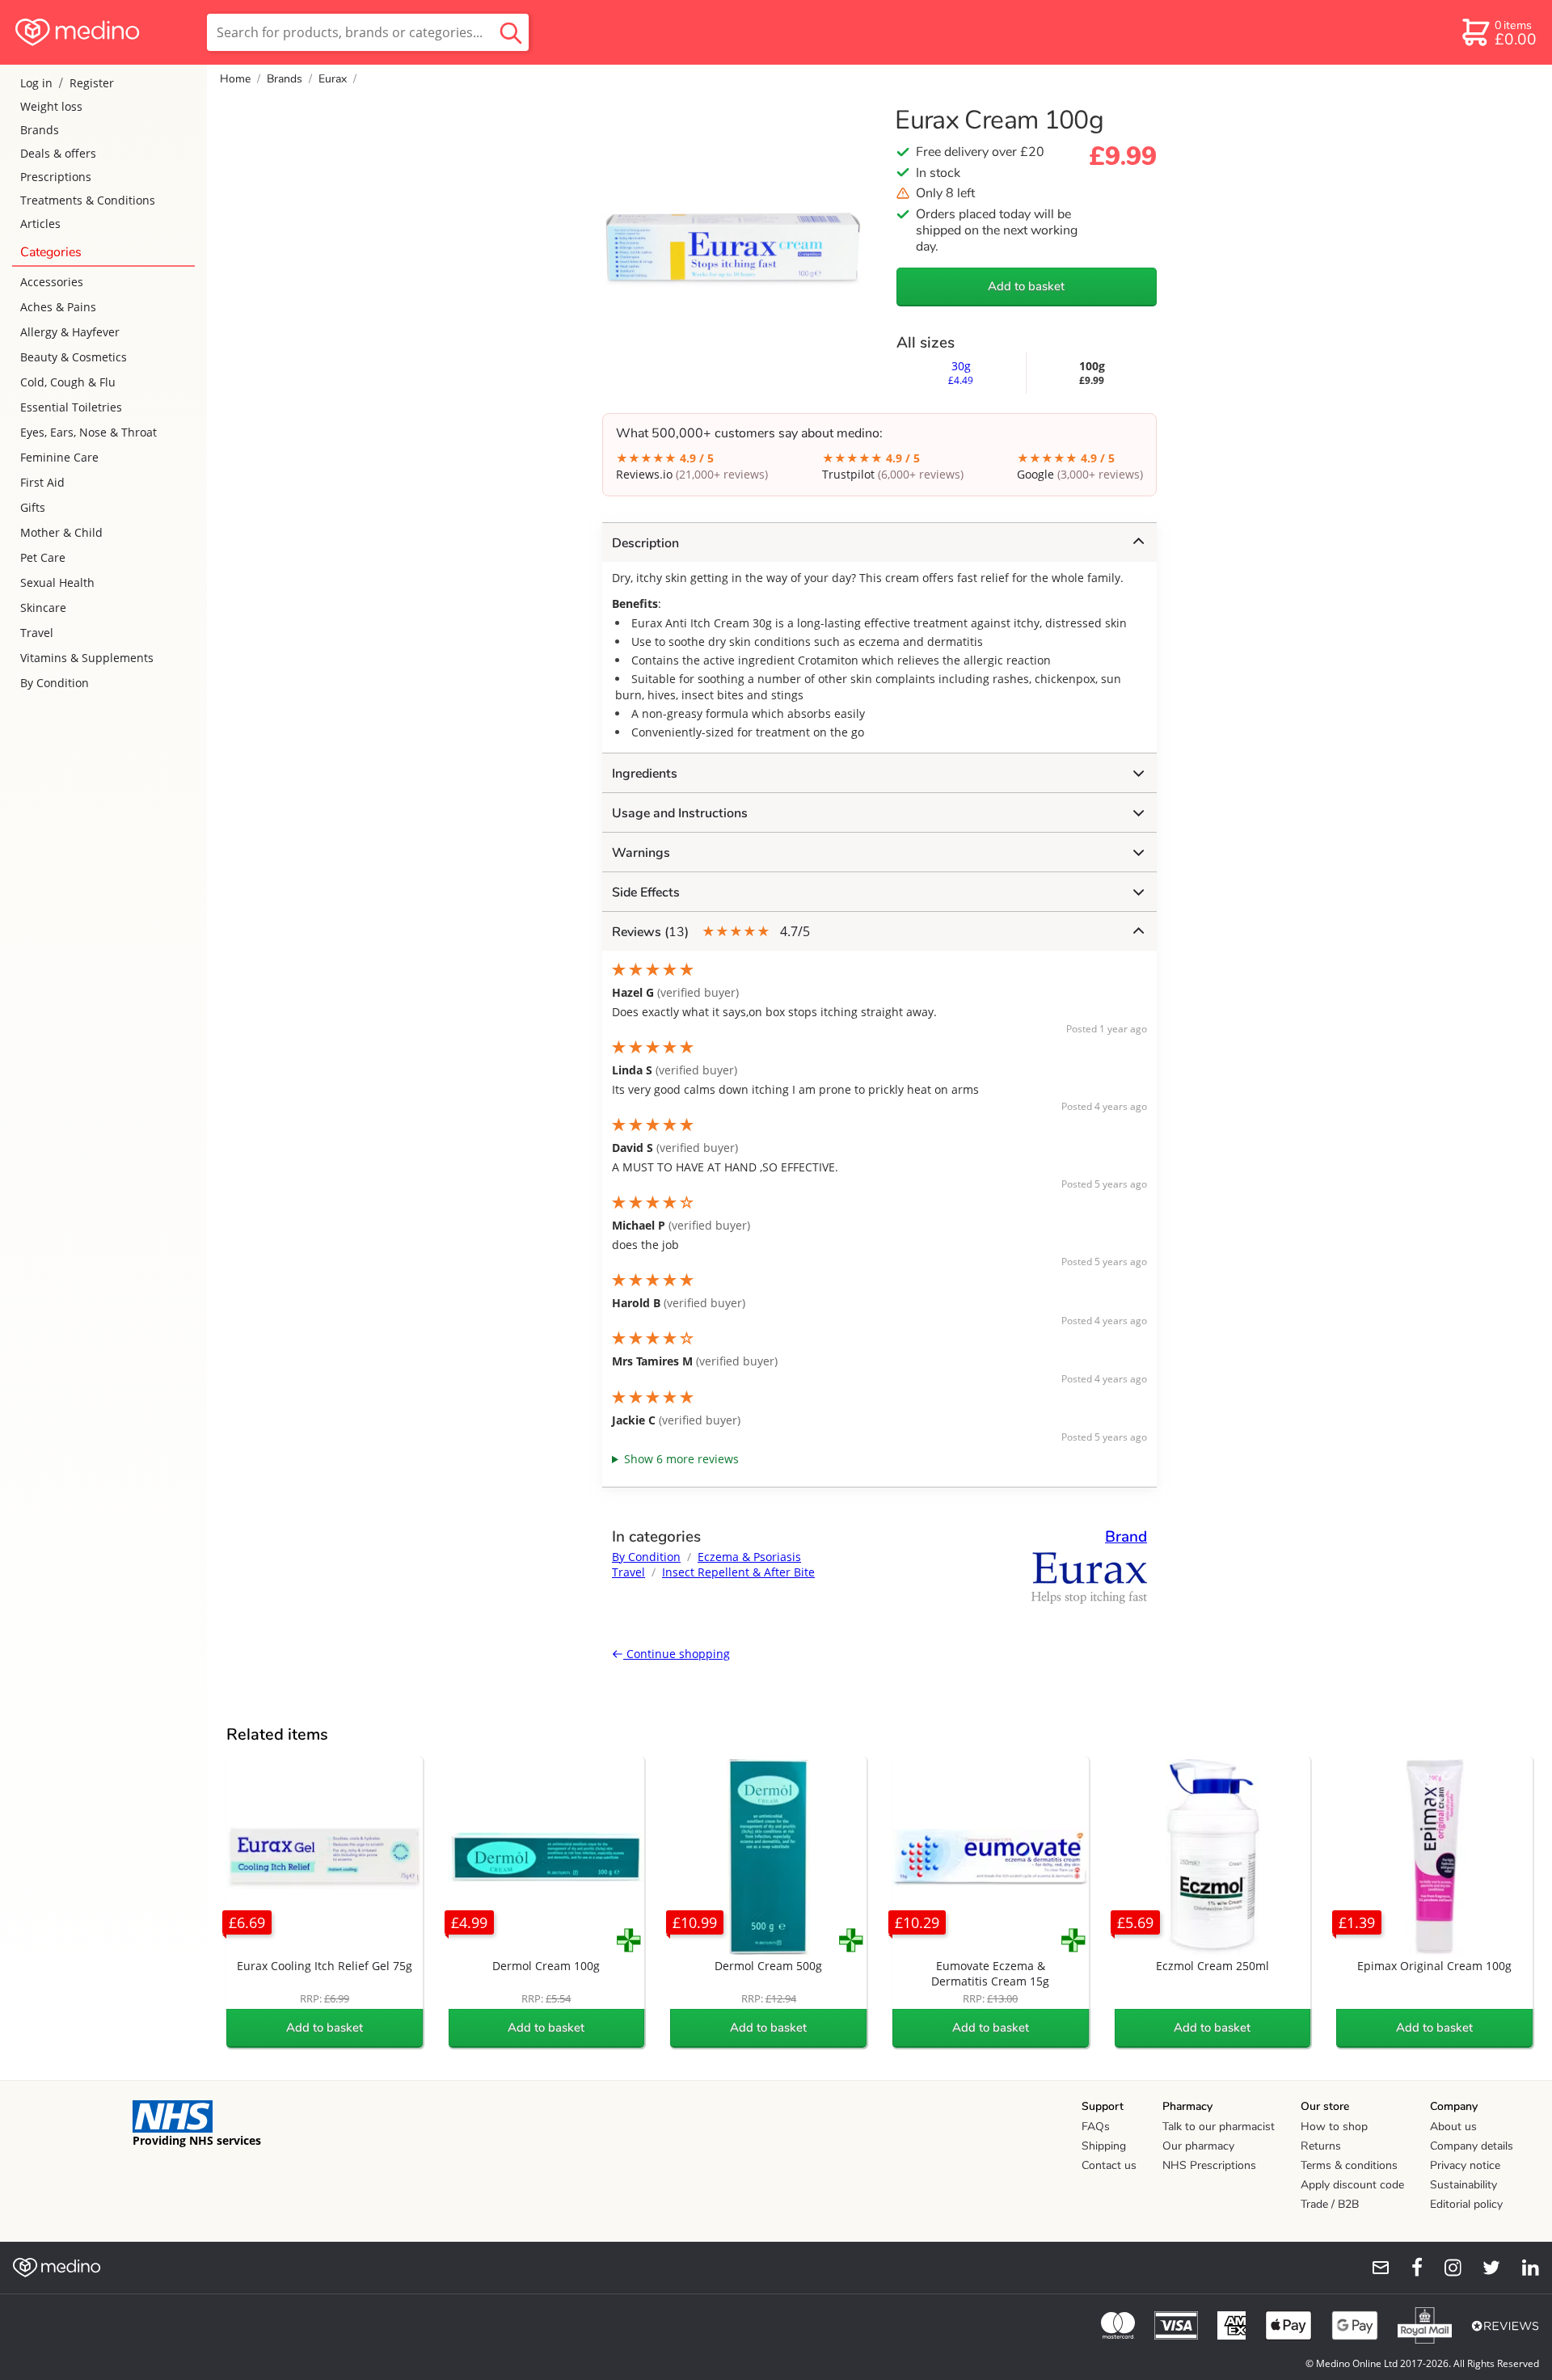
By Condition (55, 683)
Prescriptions (56, 177)
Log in (36, 83)
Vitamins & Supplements (87, 658)
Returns (1321, 2146)
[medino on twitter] (1484, 2268)
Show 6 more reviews (681, 1459)
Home (235, 79)
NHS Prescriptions (1209, 2165)
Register (92, 83)
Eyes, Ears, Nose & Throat (89, 432)
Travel (37, 633)
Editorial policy (1466, 2204)
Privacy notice (1465, 2165)
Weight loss (51, 106)
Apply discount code (1352, 2185)
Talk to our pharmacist (1219, 2127)
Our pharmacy (1198, 2146)
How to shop (1334, 2127)
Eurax (333, 79)
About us (1453, 2127)
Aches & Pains (58, 307)
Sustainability (1463, 2185)
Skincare (43, 608)
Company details (1472, 2146)
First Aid (42, 482)
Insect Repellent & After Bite (738, 1572)
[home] (102, 32)
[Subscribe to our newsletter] (1374, 2268)
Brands (40, 130)
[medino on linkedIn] (1523, 2268)
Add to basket (1026, 286)
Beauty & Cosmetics (74, 357)
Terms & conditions (1349, 2165)
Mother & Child (61, 532)
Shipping (1104, 2146)
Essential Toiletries (71, 407)
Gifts (33, 507)
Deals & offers (58, 153)
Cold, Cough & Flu (68, 382)
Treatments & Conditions (88, 200)
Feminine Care (59, 457)
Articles (40, 224)
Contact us (1109, 2165)
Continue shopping (677, 1654)
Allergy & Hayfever (70, 332)
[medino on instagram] (1445, 2268)
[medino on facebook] (1406, 2268)
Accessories (52, 282)
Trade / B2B (1330, 2204)
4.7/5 (711, 932)
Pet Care (43, 557)
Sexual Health (57, 582)
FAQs (1096, 2127)
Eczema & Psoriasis (749, 1557)
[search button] (511, 32)
